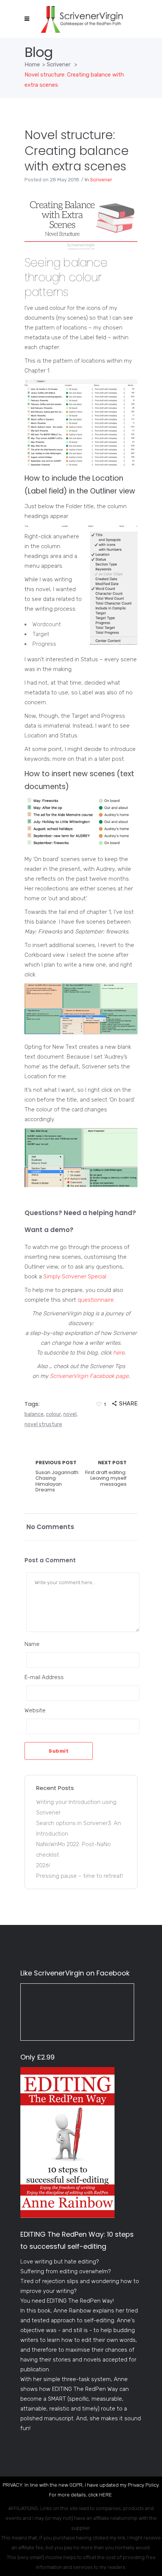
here (119, 1353)
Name (32, 1644)
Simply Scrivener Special (75, 1277)
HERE (105, 2495)
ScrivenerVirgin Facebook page (89, 1376)
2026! (43, 1865)
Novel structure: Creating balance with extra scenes (76, 150)
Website (35, 1710)
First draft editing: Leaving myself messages (106, 1473)
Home (32, 64)
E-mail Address (44, 1677)
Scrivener (59, 64)
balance (34, 1414)
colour (53, 1414)
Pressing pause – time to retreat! (79, 1876)
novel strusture (43, 1424)
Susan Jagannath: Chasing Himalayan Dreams (57, 1476)
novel (70, 1414)
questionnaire (96, 1300)
